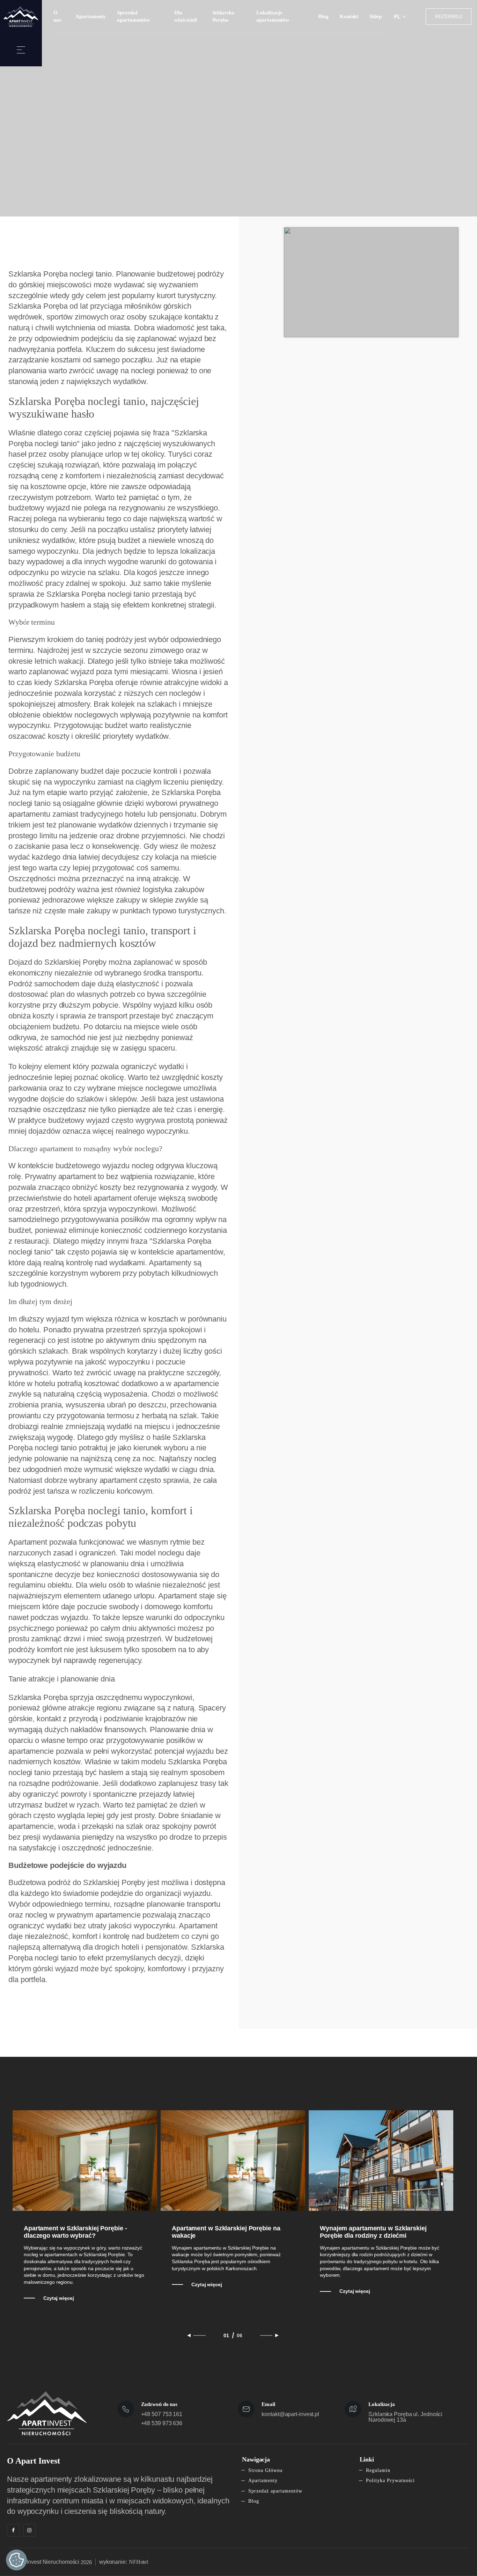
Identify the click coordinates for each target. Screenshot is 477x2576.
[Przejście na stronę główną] (21, 17)
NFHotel (138, 2562)
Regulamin (378, 2470)
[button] (21, 50)
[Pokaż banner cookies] (16, 2560)
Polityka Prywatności (390, 2481)
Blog (323, 16)
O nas (57, 16)
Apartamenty (91, 16)
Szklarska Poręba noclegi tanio (98, 594)
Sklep (376, 16)
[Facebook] (13, 2530)
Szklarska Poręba (223, 16)
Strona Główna (265, 2470)
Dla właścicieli (186, 16)
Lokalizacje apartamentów (273, 16)
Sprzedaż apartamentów (134, 16)
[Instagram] (29, 2530)
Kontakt (349, 16)
